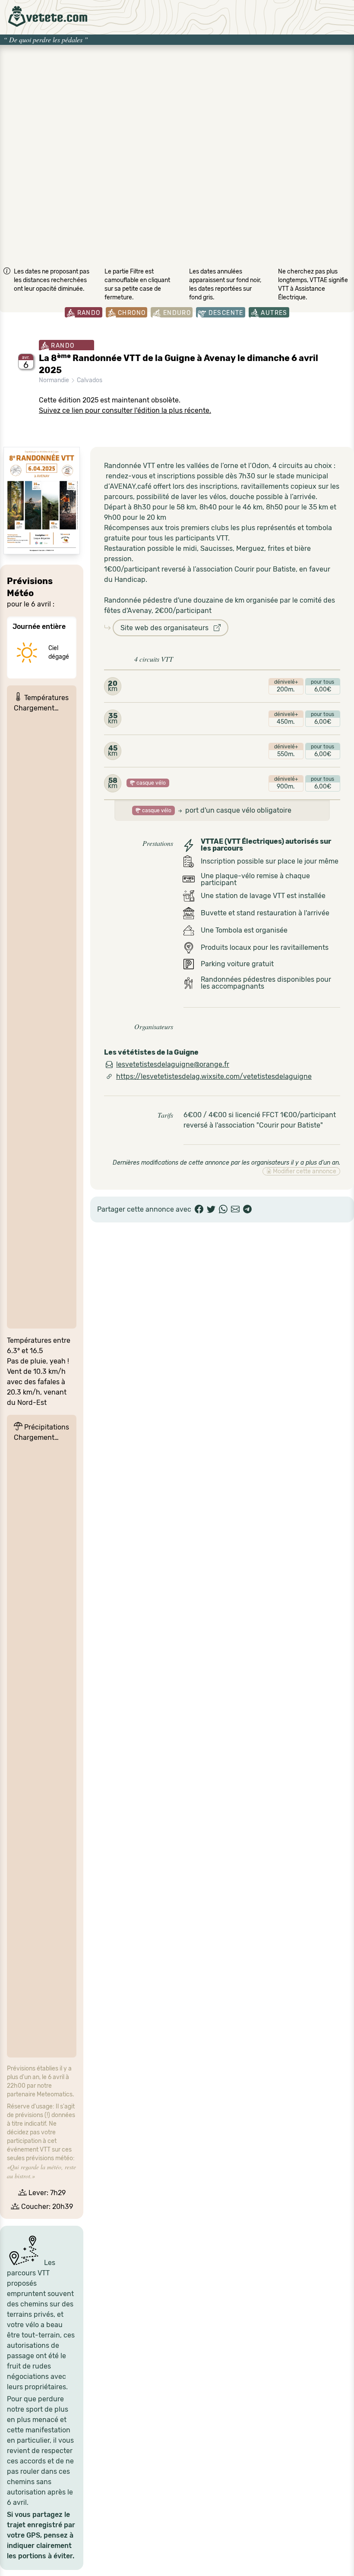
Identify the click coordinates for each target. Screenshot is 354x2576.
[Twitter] (211, 1209)
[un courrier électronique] (235, 1209)
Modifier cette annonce (304, 1171)
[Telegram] (247, 1209)
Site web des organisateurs (167, 628)
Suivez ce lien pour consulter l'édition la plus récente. (125, 410)
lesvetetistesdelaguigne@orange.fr (173, 1064)
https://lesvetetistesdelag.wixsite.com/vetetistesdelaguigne (214, 1076)
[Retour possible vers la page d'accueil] (48, 16)
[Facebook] (199, 1209)
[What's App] (223, 1209)
